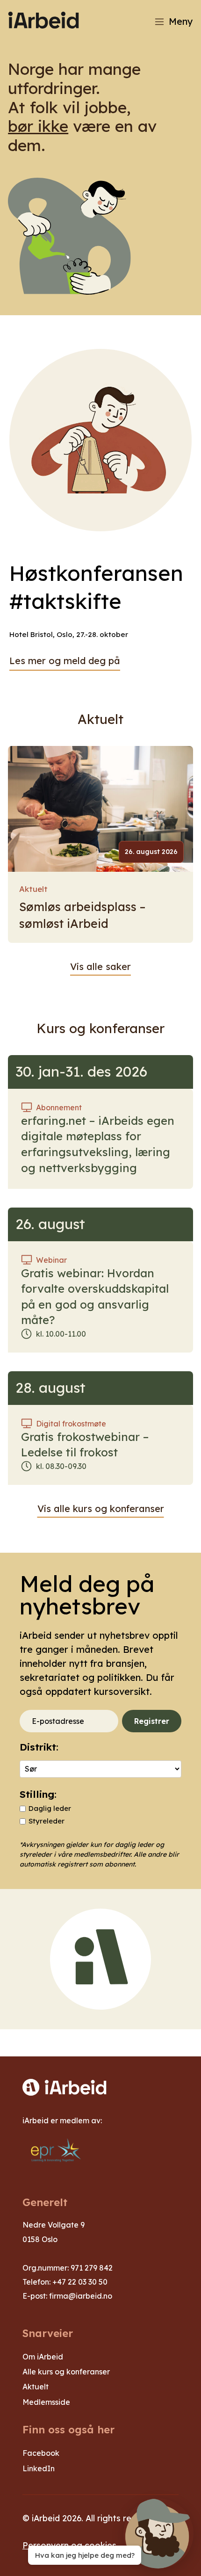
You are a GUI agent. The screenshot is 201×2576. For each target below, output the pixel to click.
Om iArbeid (43, 2357)
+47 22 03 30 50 (80, 2282)
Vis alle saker (100, 966)
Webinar (51, 1260)
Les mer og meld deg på (65, 661)
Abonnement (59, 1107)
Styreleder (47, 1821)
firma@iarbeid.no (81, 2296)
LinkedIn (39, 2468)
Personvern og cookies (69, 2545)
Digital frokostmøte (71, 1424)
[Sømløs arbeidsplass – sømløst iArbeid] (100, 809)
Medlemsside (46, 2402)
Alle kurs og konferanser (66, 2372)
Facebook (41, 2453)
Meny (181, 21)
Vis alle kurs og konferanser (101, 1509)
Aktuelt (33, 889)
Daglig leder (50, 1808)
